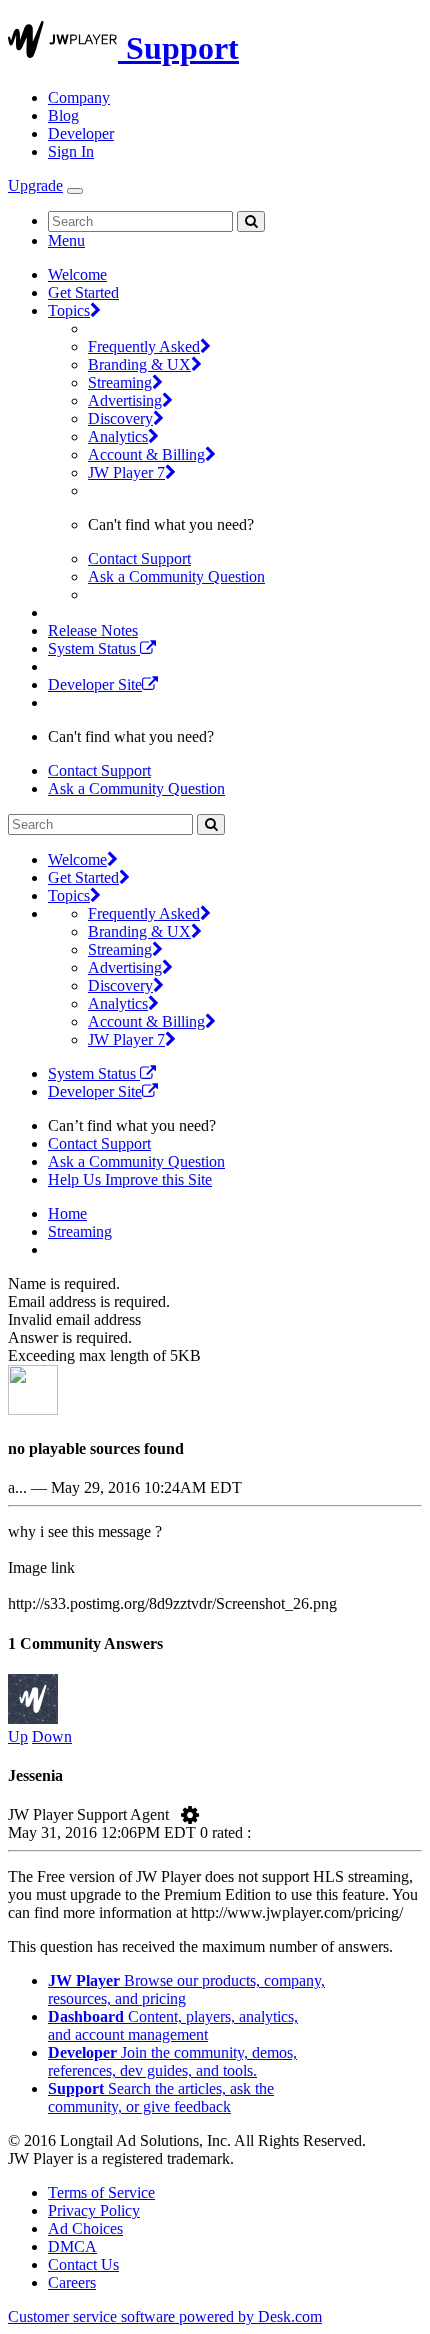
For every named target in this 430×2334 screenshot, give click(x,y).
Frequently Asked (144, 346)
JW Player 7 (126, 472)
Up (18, 1736)
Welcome (77, 274)
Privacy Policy (94, 2210)
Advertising (125, 400)
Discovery (120, 418)
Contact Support (139, 558)
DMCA (72, 2246)
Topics (69, 310)
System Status (94, 648)
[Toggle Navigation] (75, 191)
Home (67, 1213)
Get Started (83, 292)
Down (52, 1736)
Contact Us (83, 2264)
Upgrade (35, 185)
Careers (72, 2282)
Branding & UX (139, 364)
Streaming (120, 382)
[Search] (251, 221)
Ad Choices (85, 2228)
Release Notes (93, 630)
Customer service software (165, 2316)
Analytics (118, 436)
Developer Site (95, 684)
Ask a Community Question (176, 576)
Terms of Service (101, 2192)
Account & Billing (146, 454)
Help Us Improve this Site (130, 1179)
